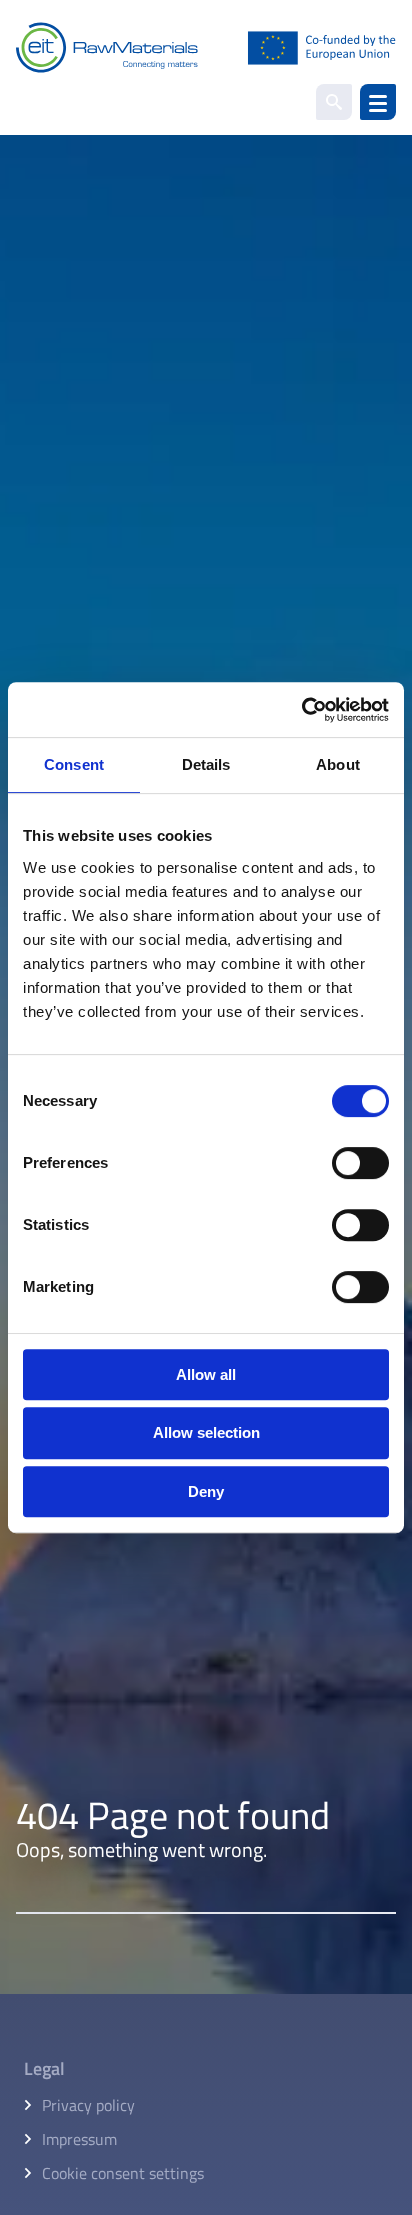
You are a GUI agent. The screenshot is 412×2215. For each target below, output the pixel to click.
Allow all (206, 1374)
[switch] (360, 1163)
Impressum (79, 2139)
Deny (206, 1491)
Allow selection (206, 1432)
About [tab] (338, 764)
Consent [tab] (74, 764)
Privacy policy (88, 2105)
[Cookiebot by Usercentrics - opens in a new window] (301, 710)
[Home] (206, 47)
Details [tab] (206, 764)
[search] (334, 102)
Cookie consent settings (123, 2173)
